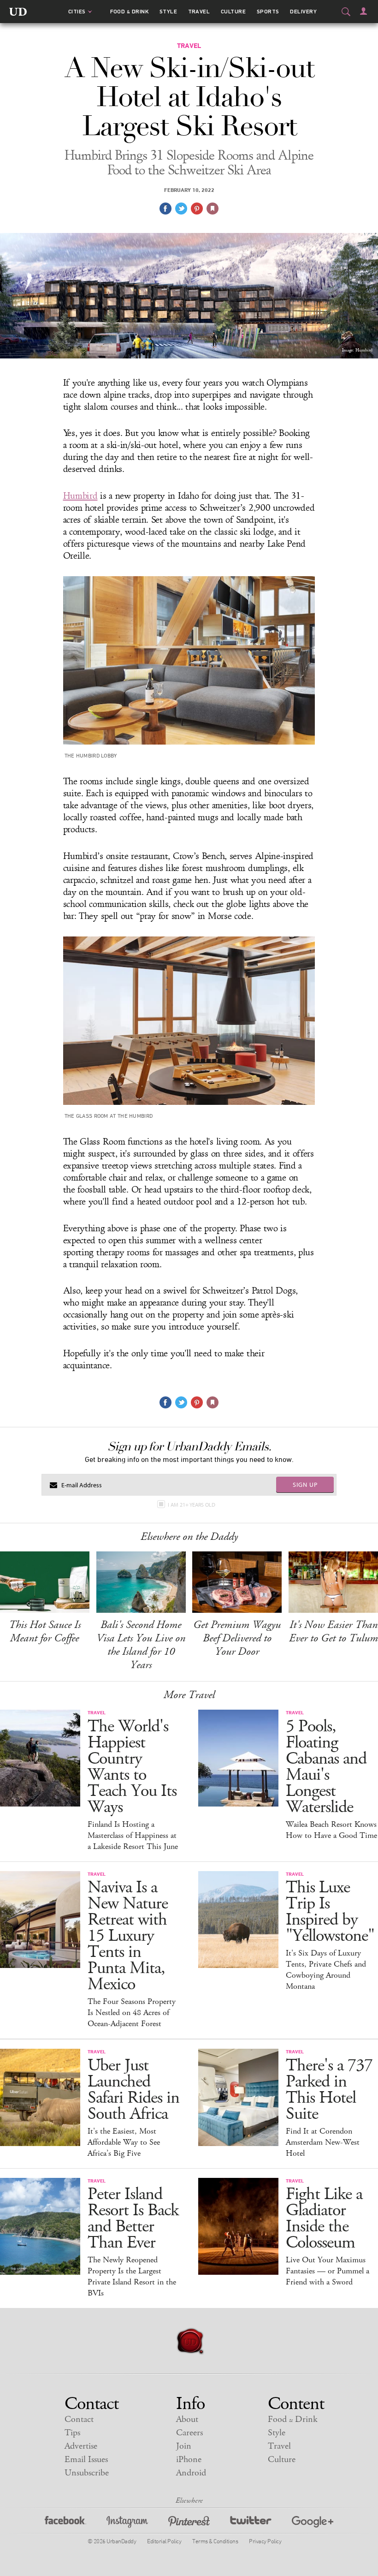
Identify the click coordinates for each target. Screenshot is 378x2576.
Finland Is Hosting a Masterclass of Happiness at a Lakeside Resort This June (133, 1836)
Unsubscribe (87, 2473)
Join (184, 2446)
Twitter (251, 2523)
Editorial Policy (164, 2541)
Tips (72, 2433)
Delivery (303, 12)
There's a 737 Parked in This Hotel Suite (329, 2090)
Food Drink (129, 12)
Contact (79, 2419)
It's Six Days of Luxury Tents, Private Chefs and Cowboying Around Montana (326, 1970)
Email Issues (86, 2460)
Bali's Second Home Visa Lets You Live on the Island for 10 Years (141, 1645)
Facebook (65, 2523)
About (187, 2419)
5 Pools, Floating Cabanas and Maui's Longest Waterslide (326, 1767)
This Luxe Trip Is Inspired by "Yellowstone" (330, 1912)
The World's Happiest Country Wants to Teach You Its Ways (132, 1767)
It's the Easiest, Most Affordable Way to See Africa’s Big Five (124, 2142)
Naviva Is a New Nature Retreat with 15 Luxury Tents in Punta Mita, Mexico (128, 1936)
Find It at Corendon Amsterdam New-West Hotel (323, 2142)
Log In (363, 11)
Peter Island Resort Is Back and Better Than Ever (133, 2218)
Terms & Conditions (215, 2541)
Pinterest (189, 2523)
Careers (189, 2433)
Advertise (81, 2446)
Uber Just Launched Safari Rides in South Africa (133, 2090)
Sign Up (305, 1485)
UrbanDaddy (18, 12)
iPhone (189, 2460)
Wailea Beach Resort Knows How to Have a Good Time (331, 1830)
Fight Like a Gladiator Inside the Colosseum (324, 2218)
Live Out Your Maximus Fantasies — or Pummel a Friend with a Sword (328, 2271)
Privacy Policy (265, 2541)
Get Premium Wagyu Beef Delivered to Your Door (237, 1638)
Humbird (80, 496)
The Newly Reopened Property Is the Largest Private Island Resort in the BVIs (132, 2277)
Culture (233, 12)
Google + (313, 2523)
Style (168, 12)
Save (197, 209)
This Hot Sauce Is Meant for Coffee (45, 1631)
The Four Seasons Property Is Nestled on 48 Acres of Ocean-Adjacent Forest (132, 2013)
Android (191, 2473)
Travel (199, 12)
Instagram (127, 2523)
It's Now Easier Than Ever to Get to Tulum (334, 1631)
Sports (268, 12)
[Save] (213, 209)
